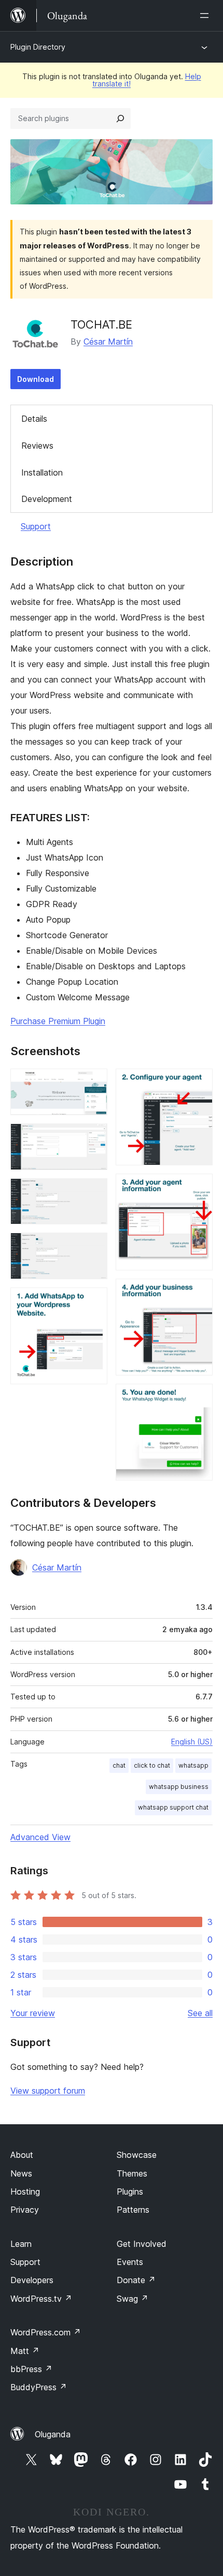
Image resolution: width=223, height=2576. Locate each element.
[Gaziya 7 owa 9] (199, 1188)
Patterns (133, 2210)
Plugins (130, 2192)
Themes (132, 2173)
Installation (42, 472)
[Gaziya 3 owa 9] (93, 1192)
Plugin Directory (38, 47)
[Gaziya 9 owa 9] (199, 1398)
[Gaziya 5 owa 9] (93, 1301)
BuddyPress (39, 2387)
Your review (33, 2013)
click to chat (152, 1765)
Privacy (25, 2210)
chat (119, 1765)
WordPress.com (46, 2332)
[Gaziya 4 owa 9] (93, 1247)
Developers (32, 2280)
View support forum (48, 2091)
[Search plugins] (120, 119)
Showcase (137, 2155)
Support (36, 526)
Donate (136, 2280)
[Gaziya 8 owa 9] (199, 1293)
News (21, 2173)
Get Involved (142, 2244)
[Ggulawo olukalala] (206, 16)
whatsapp (193, 1765)
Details (34, 419)
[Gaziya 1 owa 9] (93, 1083)
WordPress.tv (41, 2299)
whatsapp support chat (173, 1807)
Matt (25, 2351)
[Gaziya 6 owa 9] (199, 1083)
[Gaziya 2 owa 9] (93, 1137)
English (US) (192, 1742)
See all (200, 2013)
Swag (133, 2299)
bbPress (31, 2369)
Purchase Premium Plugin (58, 1021)
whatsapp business (179, 1787)
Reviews (37, 446)
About (22, 2155)
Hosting (25, 2192)
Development (47, 499)
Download (36, 379)
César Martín (108, 342)
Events (130, 2262)
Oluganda (53, 2434)
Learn (21, 2244)
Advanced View (40, 1837)
